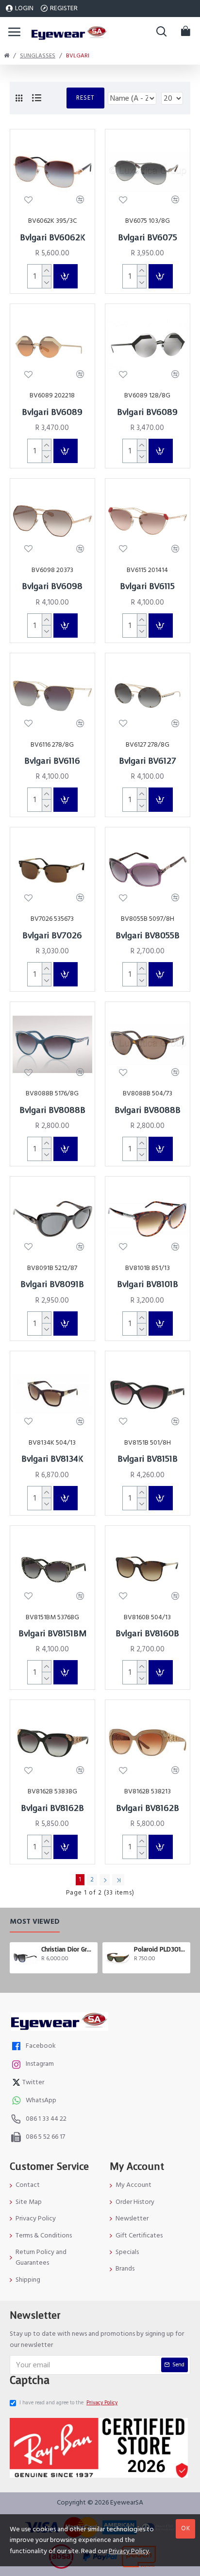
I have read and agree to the (68, 2403)
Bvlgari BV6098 (52, 587)
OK (186, 2528)
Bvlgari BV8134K (52, 1459)
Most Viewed (35, 1922)
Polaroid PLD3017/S (160, 1950)
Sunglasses (38, 56)
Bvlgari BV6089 (52, 412)
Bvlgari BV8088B (52, 1110)
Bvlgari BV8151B (148, 1459)
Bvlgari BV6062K (52, 238)
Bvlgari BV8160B (147, 1634)
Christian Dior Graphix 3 (68, 1950)
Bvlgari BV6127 (148, 761)
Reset (85, 98)
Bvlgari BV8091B (52, 1285)
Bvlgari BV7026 (52, 936)
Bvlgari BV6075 (148, 238)
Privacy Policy (129, 2551)
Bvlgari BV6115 (147, 587)
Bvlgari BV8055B (148, 936)
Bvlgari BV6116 (52, 761)
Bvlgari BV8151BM (52, 1634)
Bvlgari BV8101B (148, 1285)
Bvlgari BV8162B (52, 1808)
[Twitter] (17, 2084)
